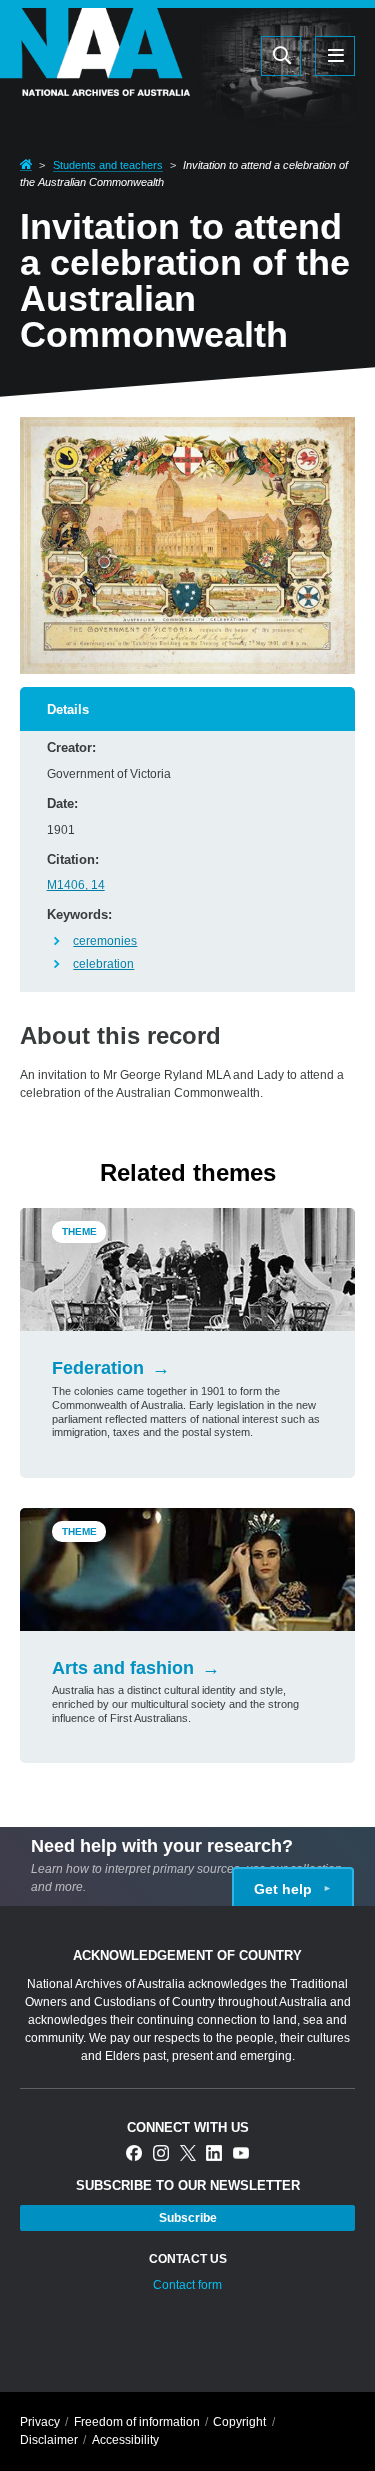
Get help (283, 1889)
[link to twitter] (188, 2154)
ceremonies (105, 941)
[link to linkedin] (214, 2154)
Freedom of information (137, 2422)
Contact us (188, 2259)
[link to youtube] (241, 2154)
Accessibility (125, 2440)
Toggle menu (335, 56)
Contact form (187, 2285)
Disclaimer (49, 2440)
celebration (103, 964)
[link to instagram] (161, 2154)
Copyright (239, 2422)
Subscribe (188, 2218)
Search (241, 55)
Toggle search (281, 56)
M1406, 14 (76, 885)
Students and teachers (108, 165)
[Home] (95, 83)
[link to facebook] (134, 2154)
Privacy (40, 2422)
